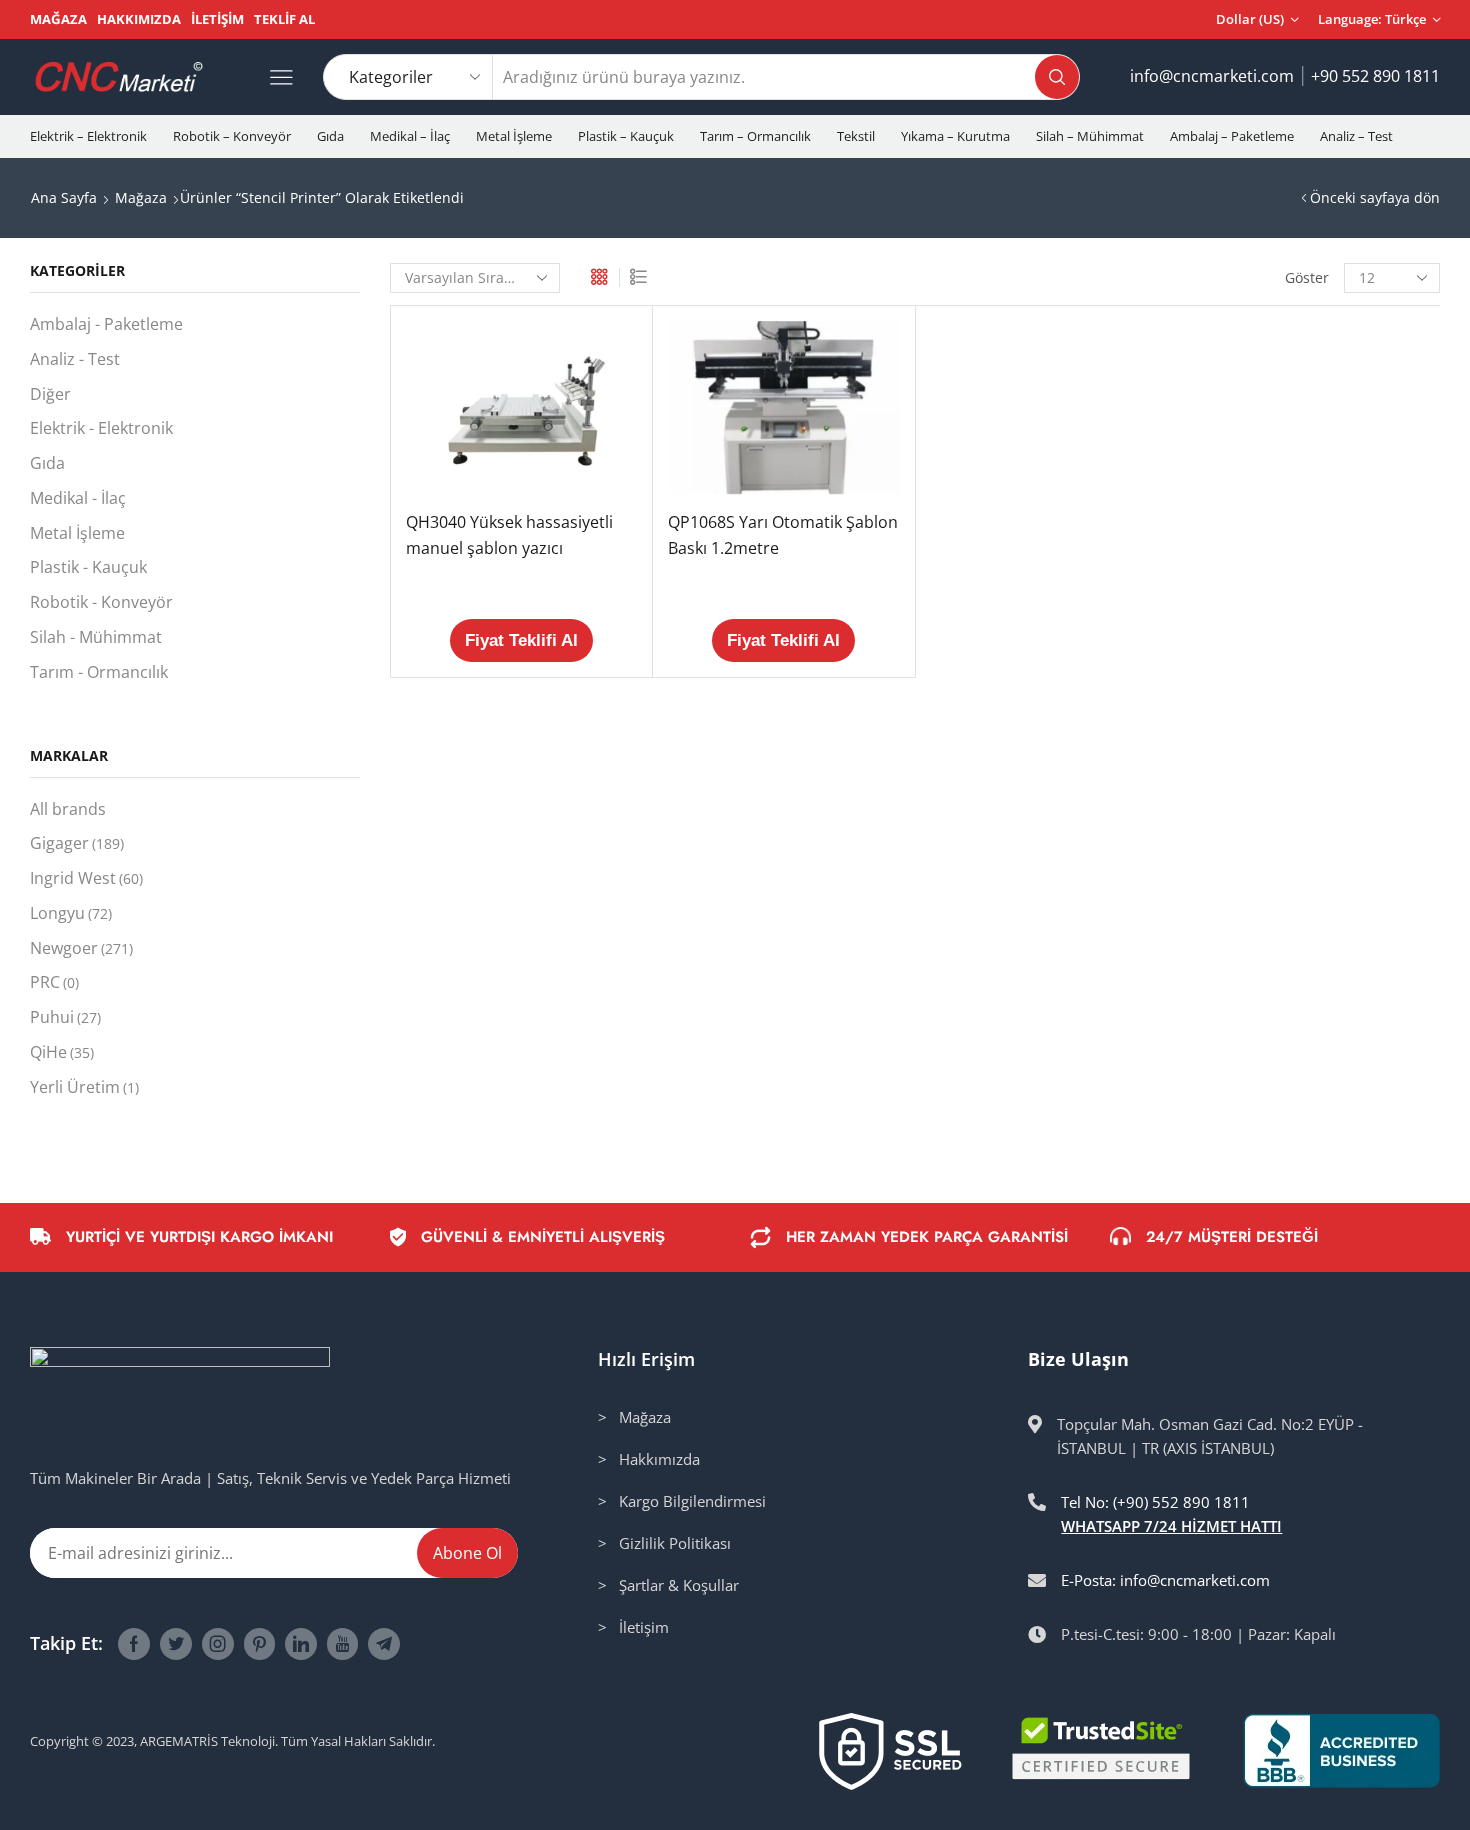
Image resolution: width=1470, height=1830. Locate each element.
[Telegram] (384, 1644)
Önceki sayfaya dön (1375, 197)
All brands (68, 809)
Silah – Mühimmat (1090, 136)
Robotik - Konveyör (101, 602)
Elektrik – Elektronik (88, 136)
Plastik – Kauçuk (626, 136)
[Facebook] (134, 1644)
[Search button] (1057, 77)
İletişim (217, 19)
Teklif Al (284, 19)
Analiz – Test (1356, 136)
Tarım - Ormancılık (99, 672)
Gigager (77, 843)
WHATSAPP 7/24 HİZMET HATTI (1171, 1526)
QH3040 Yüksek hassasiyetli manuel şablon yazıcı (509, 535)
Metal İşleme (514, 136)
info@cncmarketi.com (1212, 76)
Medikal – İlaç (410, 136)
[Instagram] (218, 1644)
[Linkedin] (301, 1644)
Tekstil (856, 136)
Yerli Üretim (84, 1087)
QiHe (62, 1052)
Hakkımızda (139, 19)
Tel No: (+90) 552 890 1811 (1155, 1502)
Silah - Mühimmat (96, 637)
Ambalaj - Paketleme (106, 324)
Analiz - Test (75, 359)
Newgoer (81, 948)
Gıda (330, 136)
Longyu (71, 913)
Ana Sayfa (64, 197)
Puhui (65, 1017)
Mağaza (58, 19)
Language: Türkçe (1372, 19)
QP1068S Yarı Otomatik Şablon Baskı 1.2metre (783, 535)
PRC (54, 982)
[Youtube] (342, 1644)
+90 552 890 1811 (1375, 76)
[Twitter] (176, 1644)
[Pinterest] (259, 1644)
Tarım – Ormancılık (755, 136)
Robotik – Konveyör (232, 136)
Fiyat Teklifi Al (521, 640)
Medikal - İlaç (78, 498)
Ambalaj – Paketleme (1232, 136)
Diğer (50, 394)
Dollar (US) (1250, 19)
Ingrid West (86, 878)
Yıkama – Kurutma (955, 136)
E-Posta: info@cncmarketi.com (1165, 1580)
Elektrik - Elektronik (101, 428)
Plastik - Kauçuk (88, 567)
